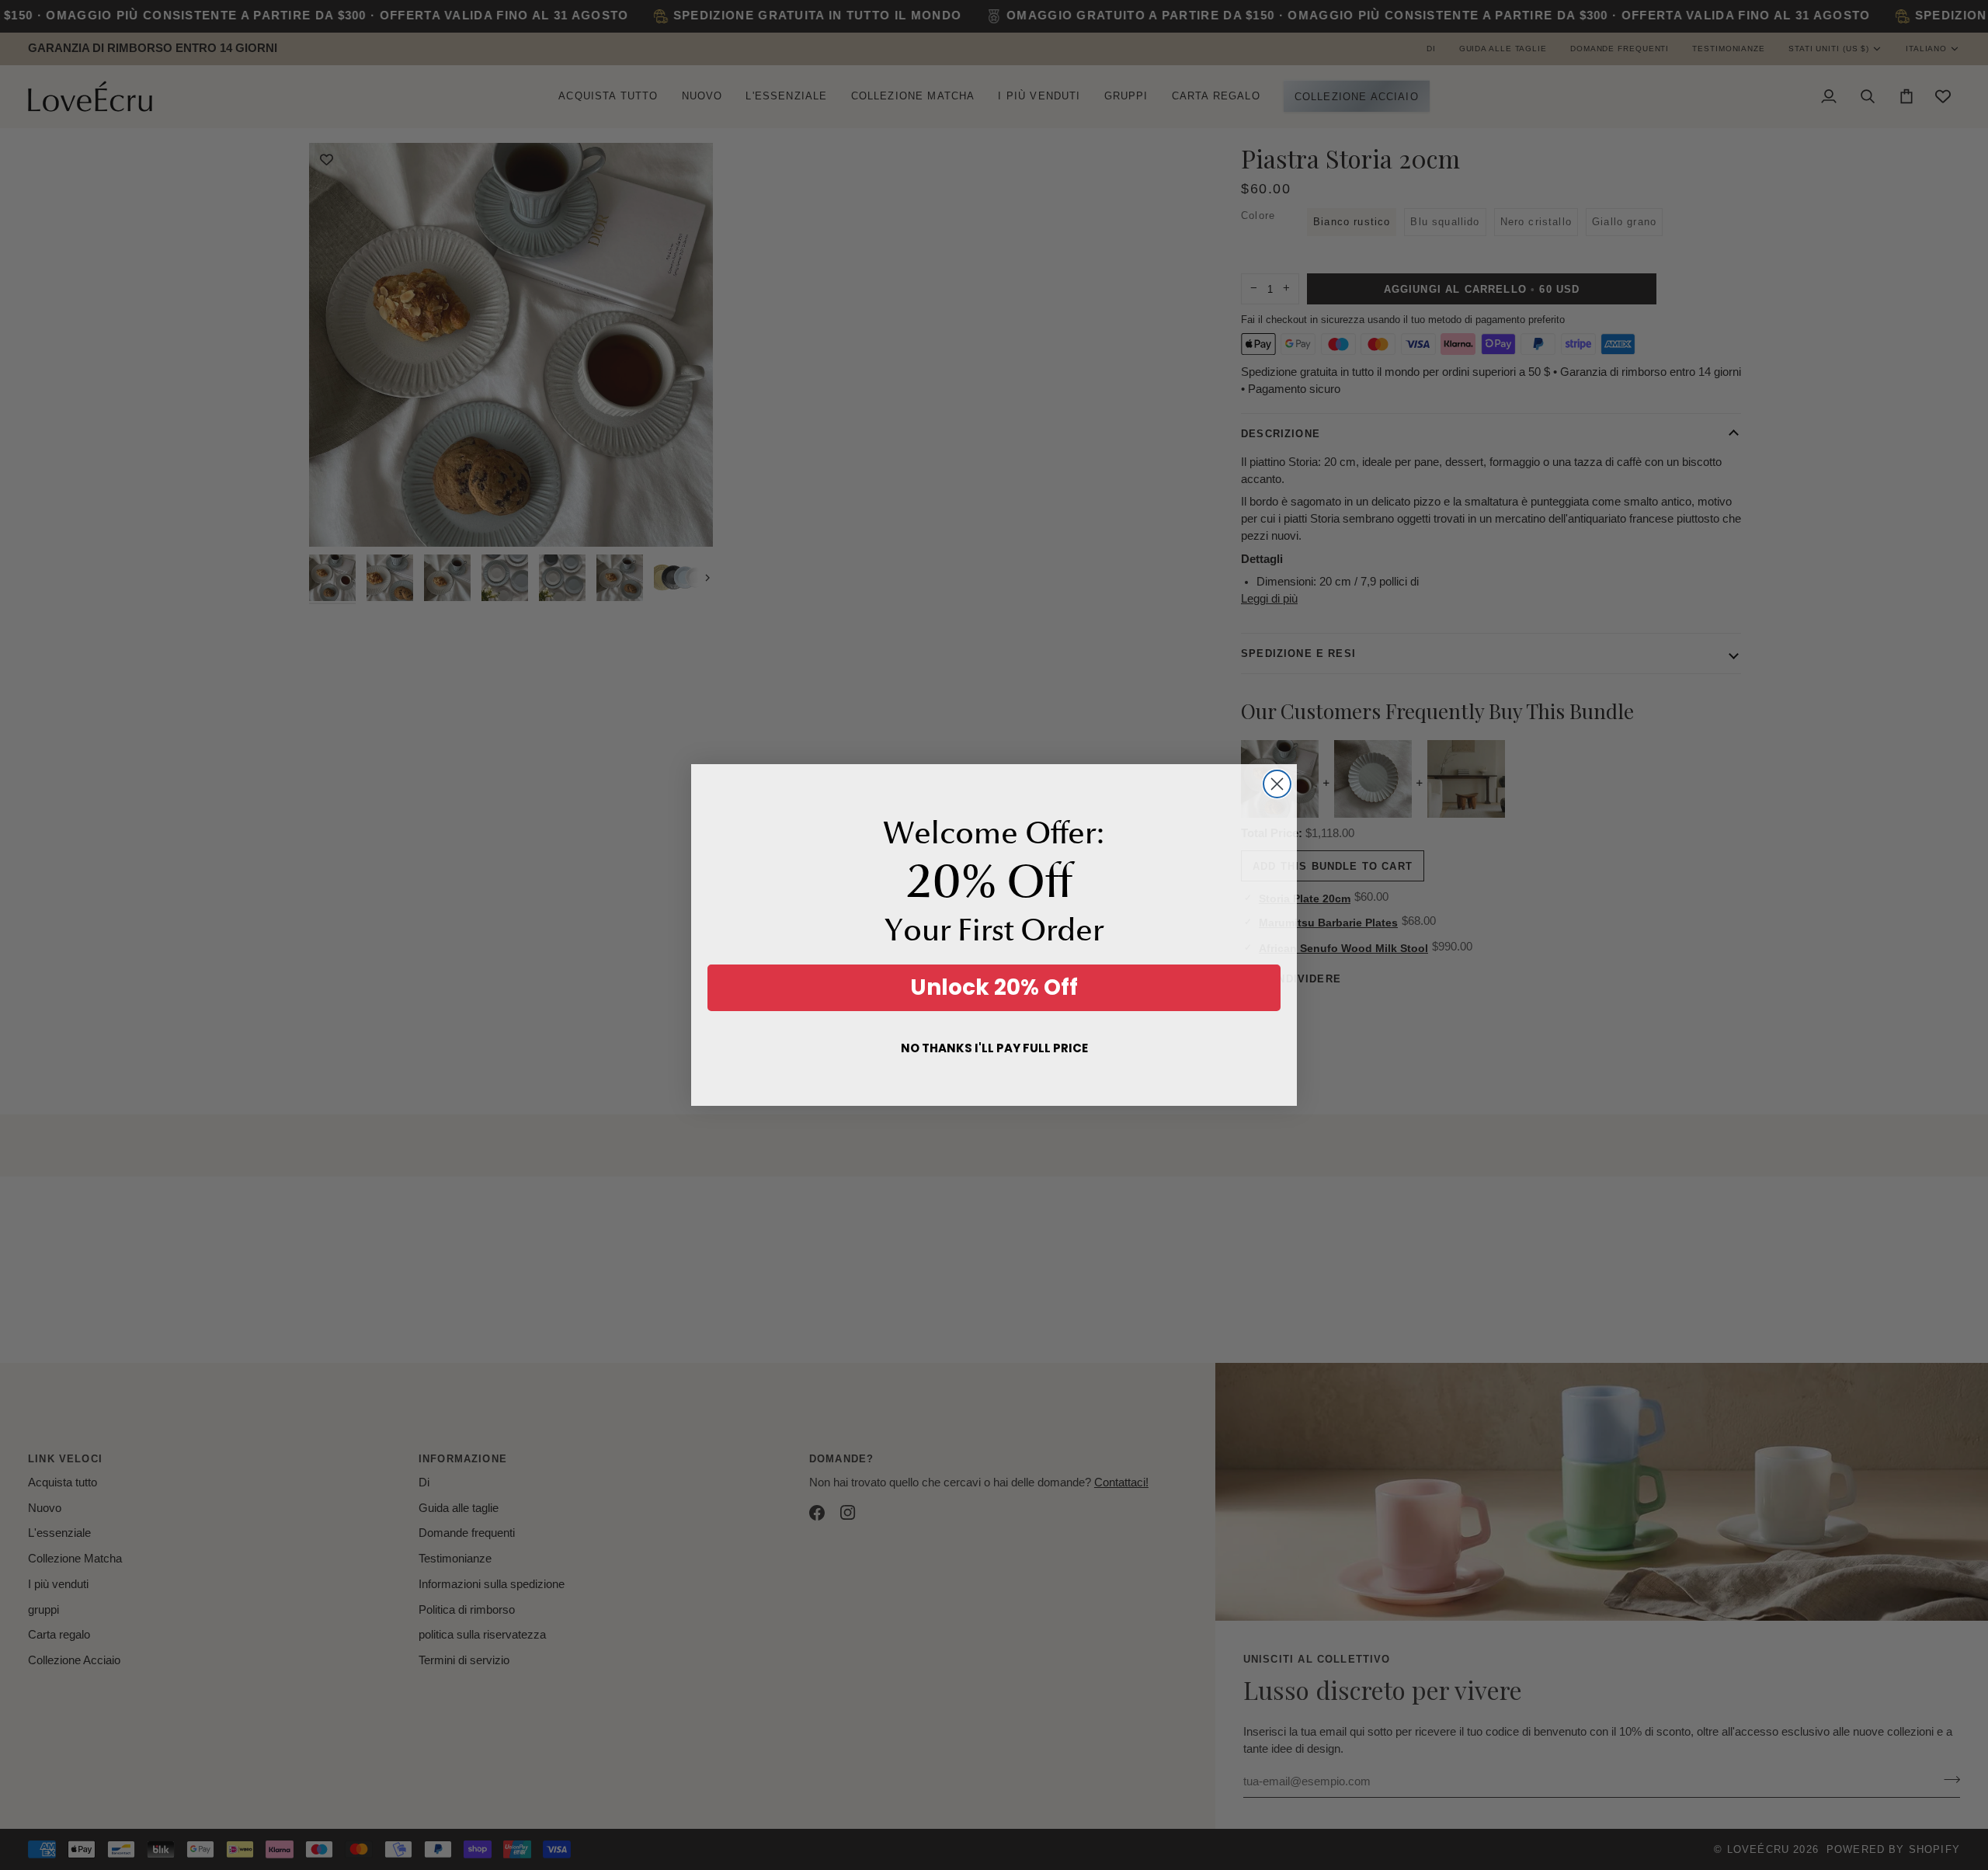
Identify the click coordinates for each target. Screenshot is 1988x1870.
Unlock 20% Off (994, 987)
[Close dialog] (1277, 784)
